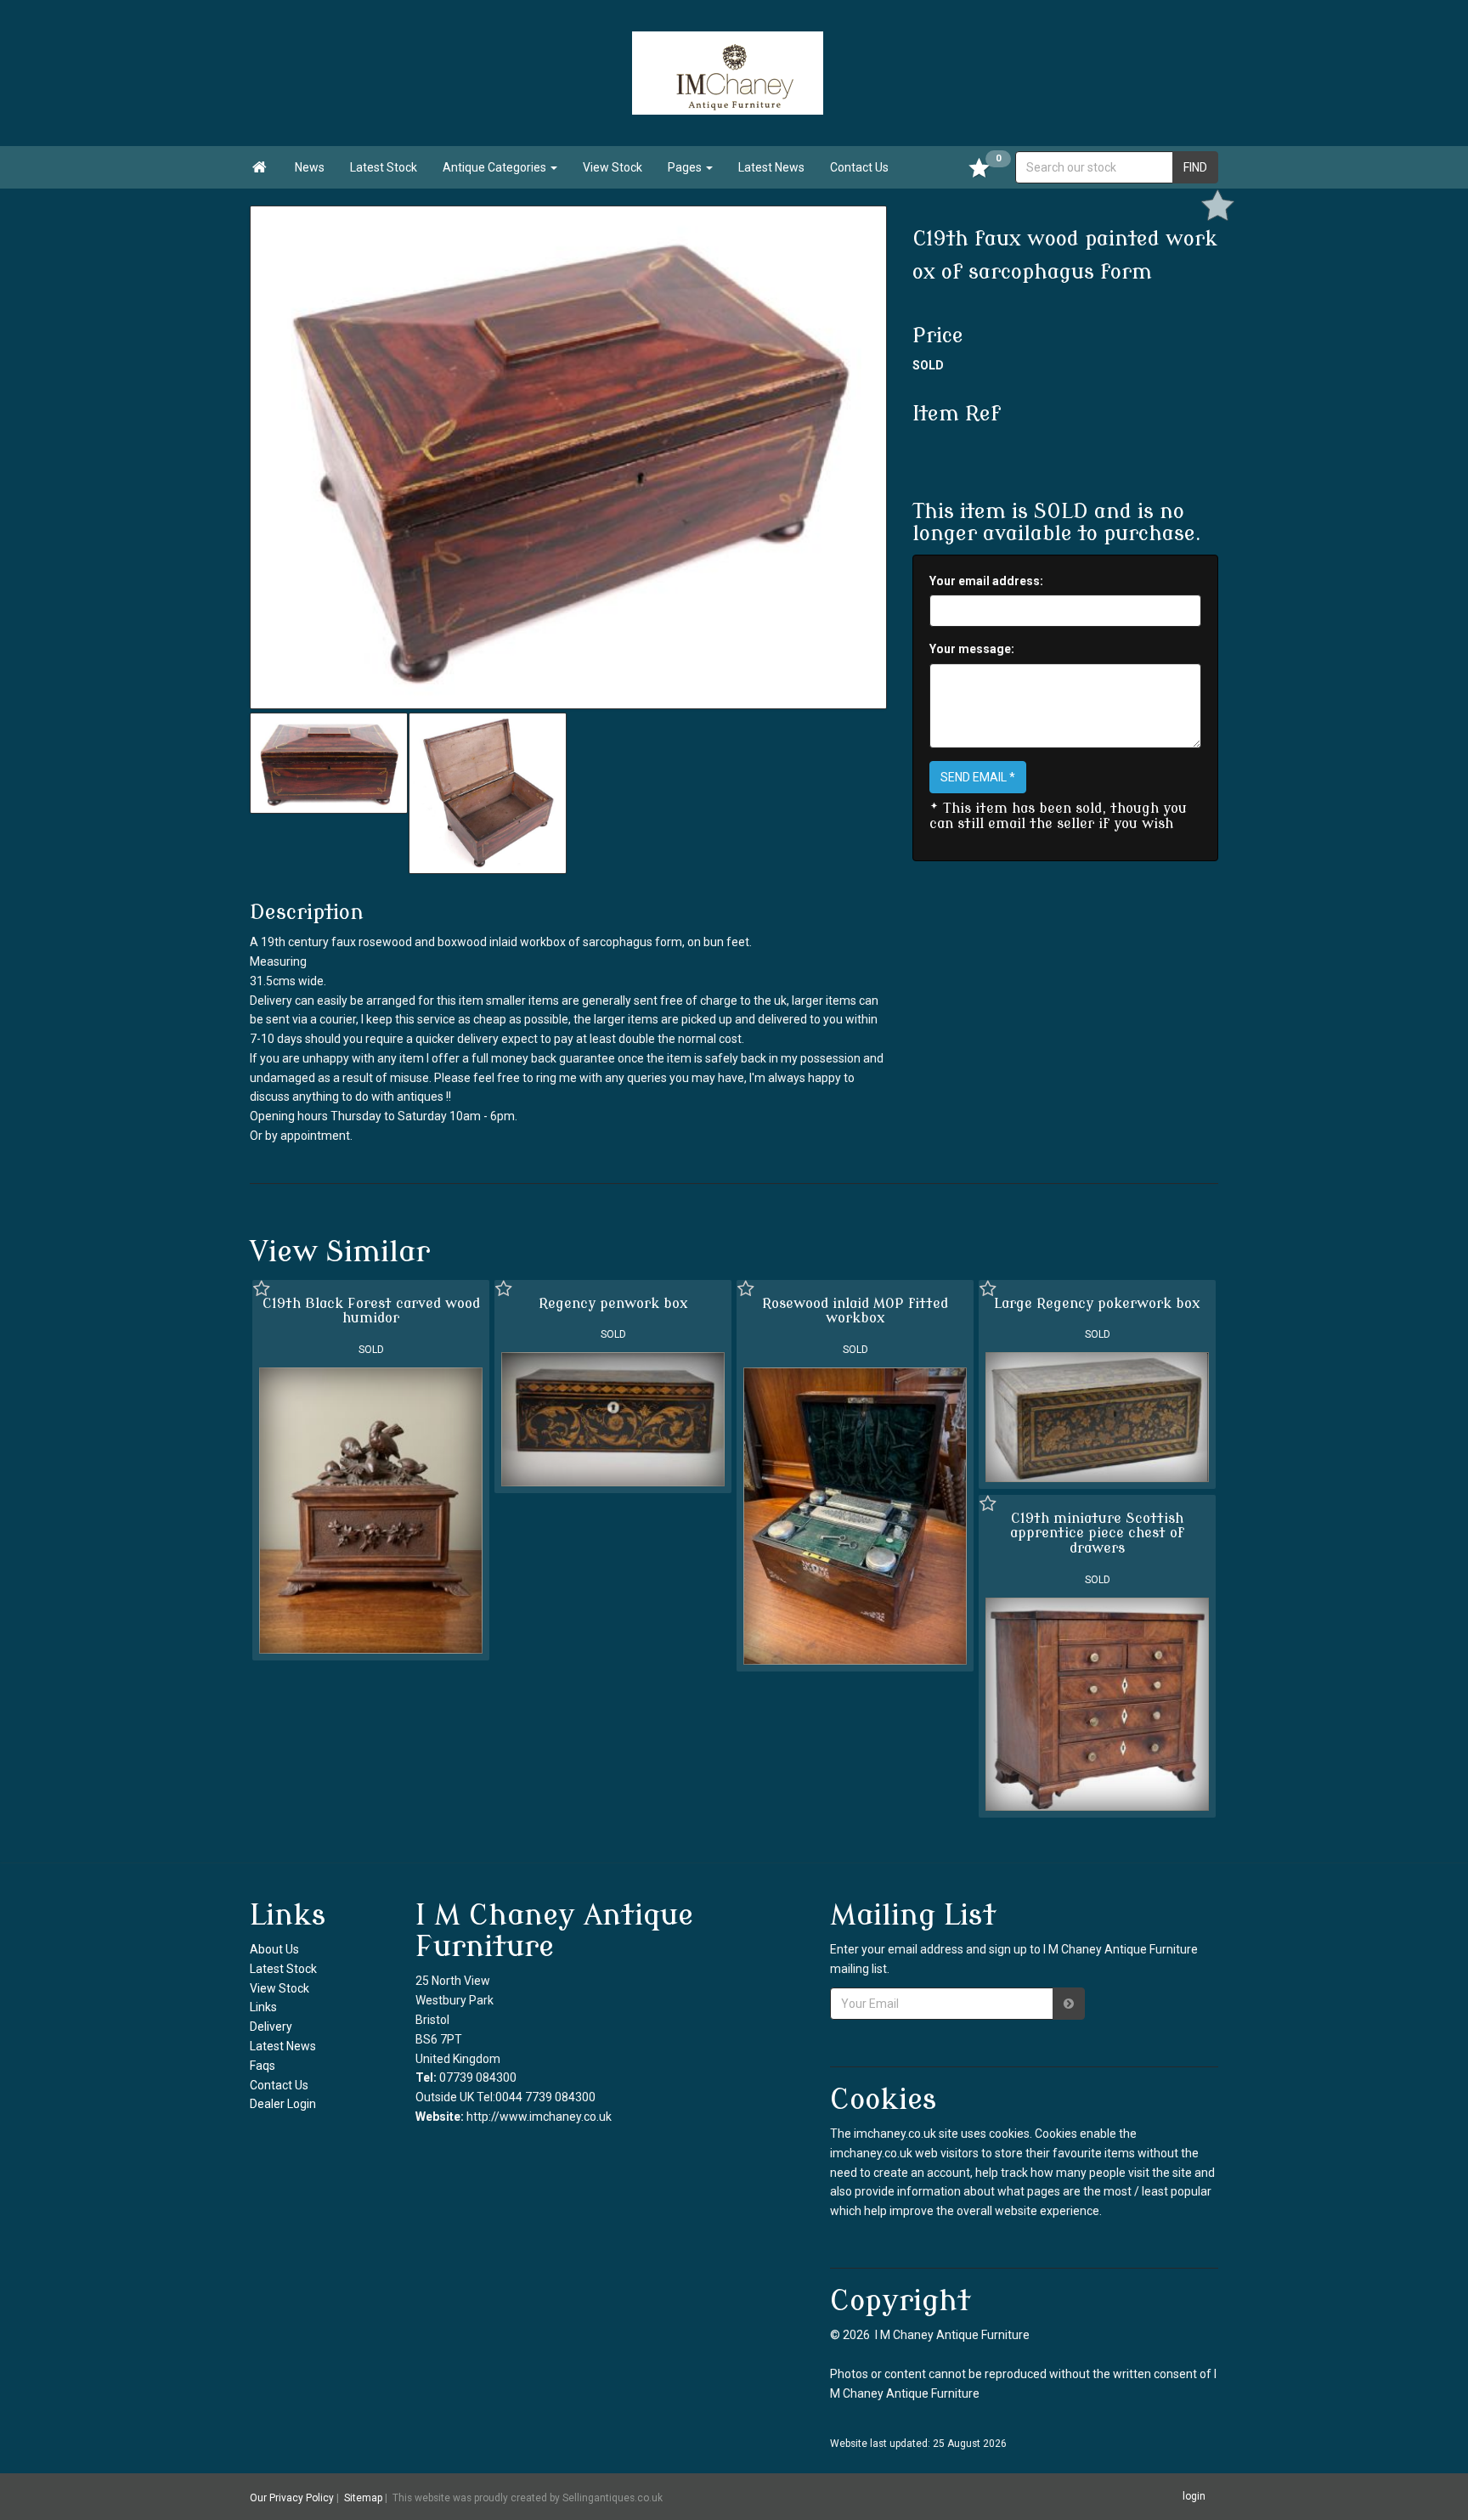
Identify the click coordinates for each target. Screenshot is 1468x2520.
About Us (274, 1949)
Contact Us (859, 167)
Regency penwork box (613, 1304)
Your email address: (986, 581)
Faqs (263, 2066)
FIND (1195, 167)
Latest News (771, 167)
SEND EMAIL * (978, 777)
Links (263, 2007)
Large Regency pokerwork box (1097, 1304)
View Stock (613, 167)
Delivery (271, 2027)
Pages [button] (686, 167)
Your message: (972, 649)
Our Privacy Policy (292, 2498)
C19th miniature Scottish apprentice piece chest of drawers (1097, 1533)
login (1194, 2496)
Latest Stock (384, 167)
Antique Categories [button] (496, 167)
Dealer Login (283, 2104)
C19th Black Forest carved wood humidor (371, 1311)
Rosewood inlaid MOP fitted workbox (855, 1311)
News (310, 167)
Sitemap (363, 2498)
